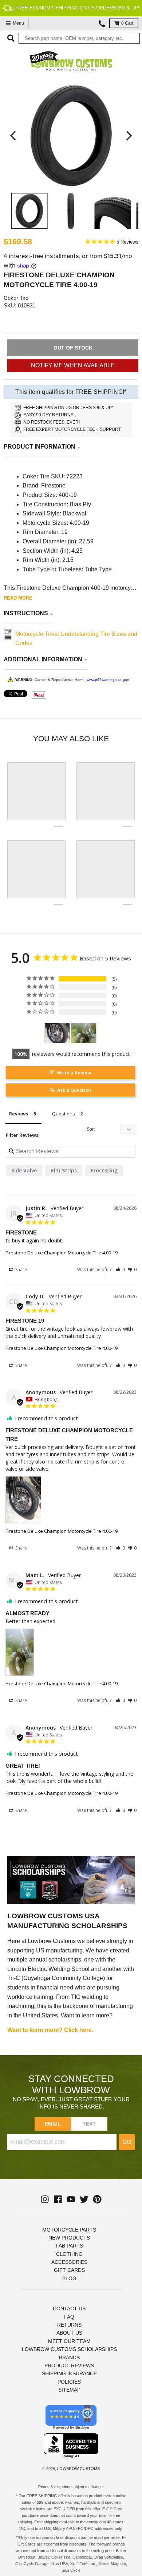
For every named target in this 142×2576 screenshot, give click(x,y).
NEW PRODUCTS (69, 2238)
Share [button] (21, 1269)
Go (127, 2142)
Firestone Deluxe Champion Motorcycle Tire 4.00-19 (62, 1253)
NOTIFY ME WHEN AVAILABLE (73, 365)
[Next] (128, 136)
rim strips (64, 1170)
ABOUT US (69, 2333)
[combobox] (79, 38)
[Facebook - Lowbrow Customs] (58, 2199)
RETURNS (69, 2325)
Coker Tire (16, 298)
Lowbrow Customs (78, 2469)
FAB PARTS (69, 2246)
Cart (127, 23)
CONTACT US (69, 2308)
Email (53, 2124)
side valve (24, 1170)
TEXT (89, 2124)
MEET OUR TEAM (69, 2341)
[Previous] (14, 136)
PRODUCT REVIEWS (69, 2365)
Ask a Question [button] (74, 1090)
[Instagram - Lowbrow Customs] (45, 2199)
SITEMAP (69, 2390)
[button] (120, 1269)
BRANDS (69, 2357)
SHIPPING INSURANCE (69, 2373)
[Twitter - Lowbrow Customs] (84, 2199)
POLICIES (69, 2382)
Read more (18, 598)
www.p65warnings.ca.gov (108, 680)
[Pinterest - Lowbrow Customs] (97, 2199)
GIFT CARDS (69, 2270)
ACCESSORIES (69, 2262)
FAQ (69, 2317)
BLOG (69, 2278)
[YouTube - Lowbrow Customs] (71, 2199)
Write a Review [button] (74, 1073)
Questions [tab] (64, 1114)
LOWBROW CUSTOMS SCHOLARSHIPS (69, 2349)
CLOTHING (69, 2254)
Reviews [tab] (19, 1114)
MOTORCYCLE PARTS (69, 2230)
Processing (104, 1170)
